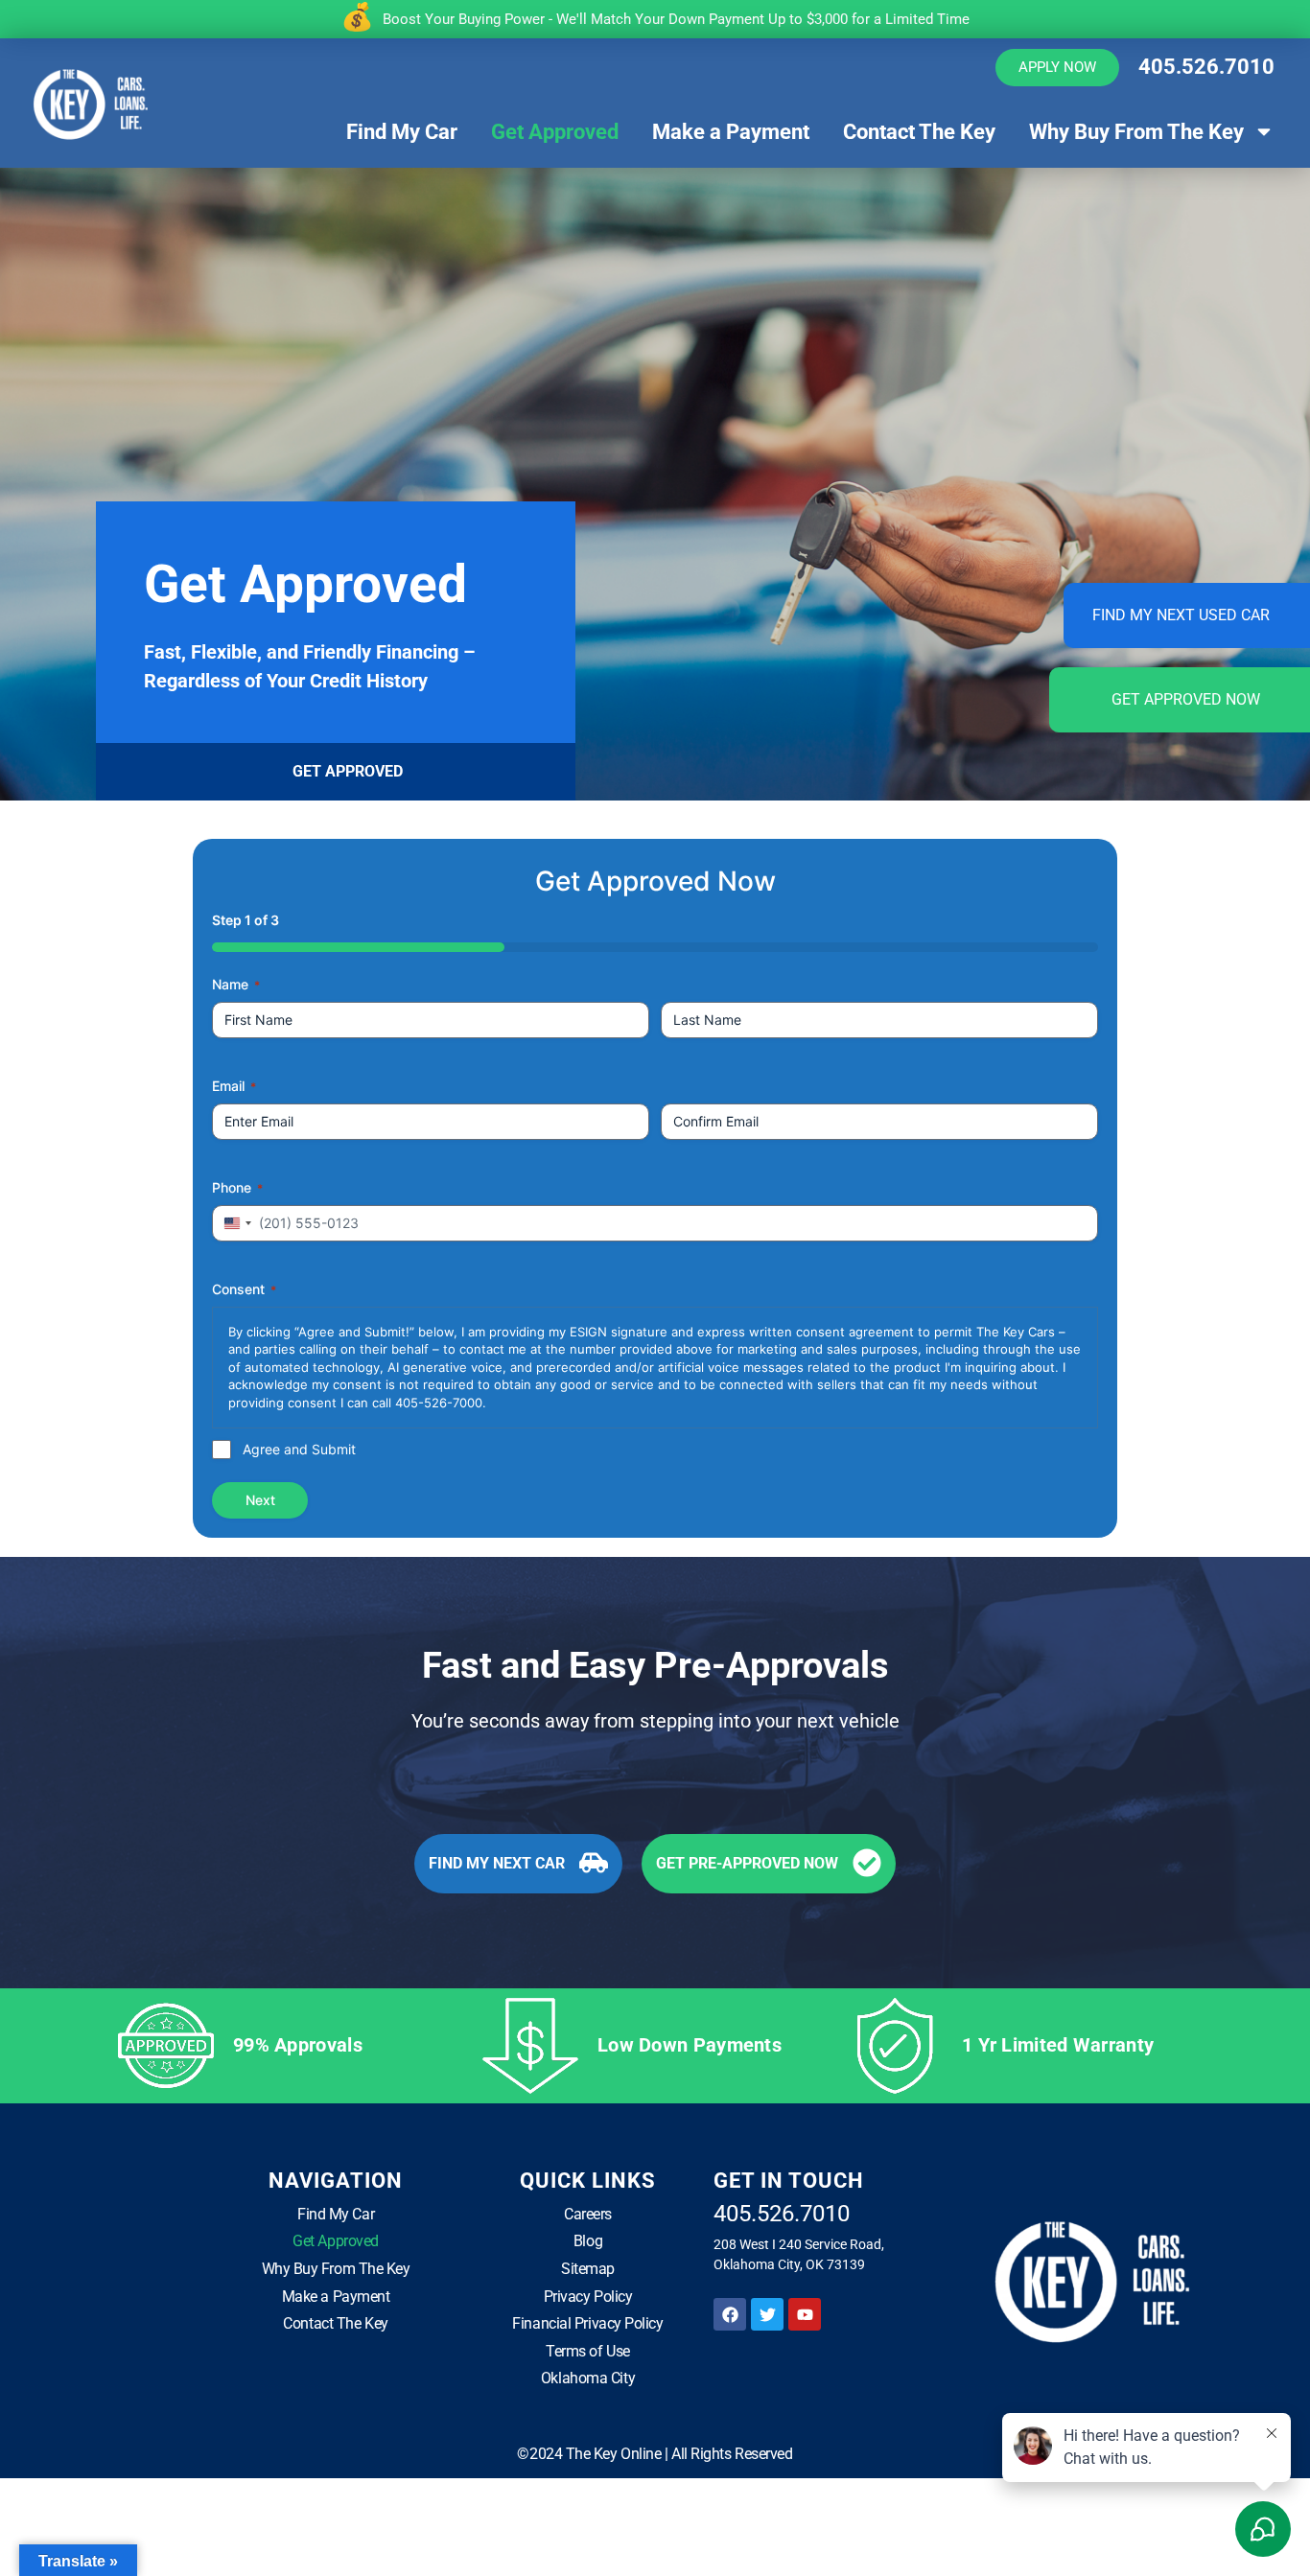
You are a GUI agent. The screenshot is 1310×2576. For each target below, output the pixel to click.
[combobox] (235, 1223)
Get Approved (555, 132)
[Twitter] (767, 2314)
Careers (588, 2214)
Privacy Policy (588, 2297)
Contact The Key (919, 132)
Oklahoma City (588, 2378)
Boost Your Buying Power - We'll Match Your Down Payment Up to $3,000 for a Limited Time (676, 19)
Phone (237, 1187)
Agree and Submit (299, 1449)
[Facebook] (730, 2314)
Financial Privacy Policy (587, 2323)
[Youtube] (805, 2314)
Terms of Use (588, 2351)
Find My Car (402, 132)
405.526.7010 (1206, 67)
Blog (588, 2241)
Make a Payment (731, 132)
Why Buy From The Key (1136, 132)
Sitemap (588, 2269)
